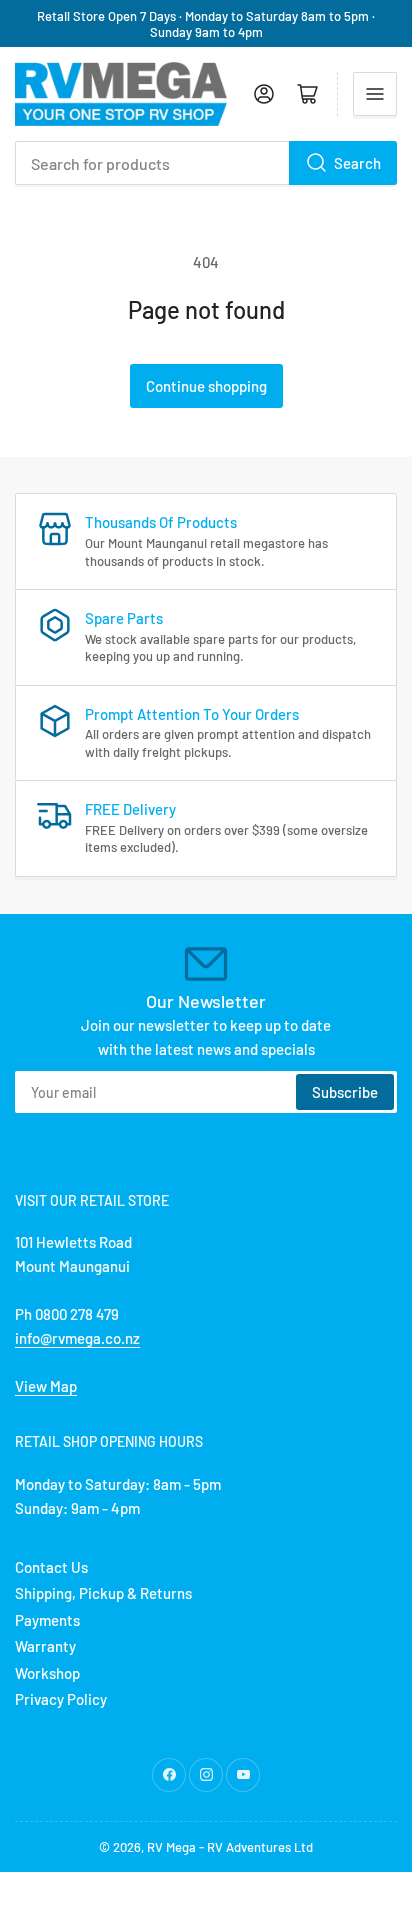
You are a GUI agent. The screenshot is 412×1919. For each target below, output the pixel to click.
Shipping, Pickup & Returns (103, 1593)
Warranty (45, 1646)
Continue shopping (206, 386)
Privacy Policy (61, 1699)
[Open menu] (375, 94)
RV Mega (171, 1847)
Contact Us (51, 1567)
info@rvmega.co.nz (77, 1338)
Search (357, 163)
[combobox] (206, 163)
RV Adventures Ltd (260, 1847)
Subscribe (345, 1092)
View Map (46, 1386)
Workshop (47, 1673)
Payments (47, 1620)
